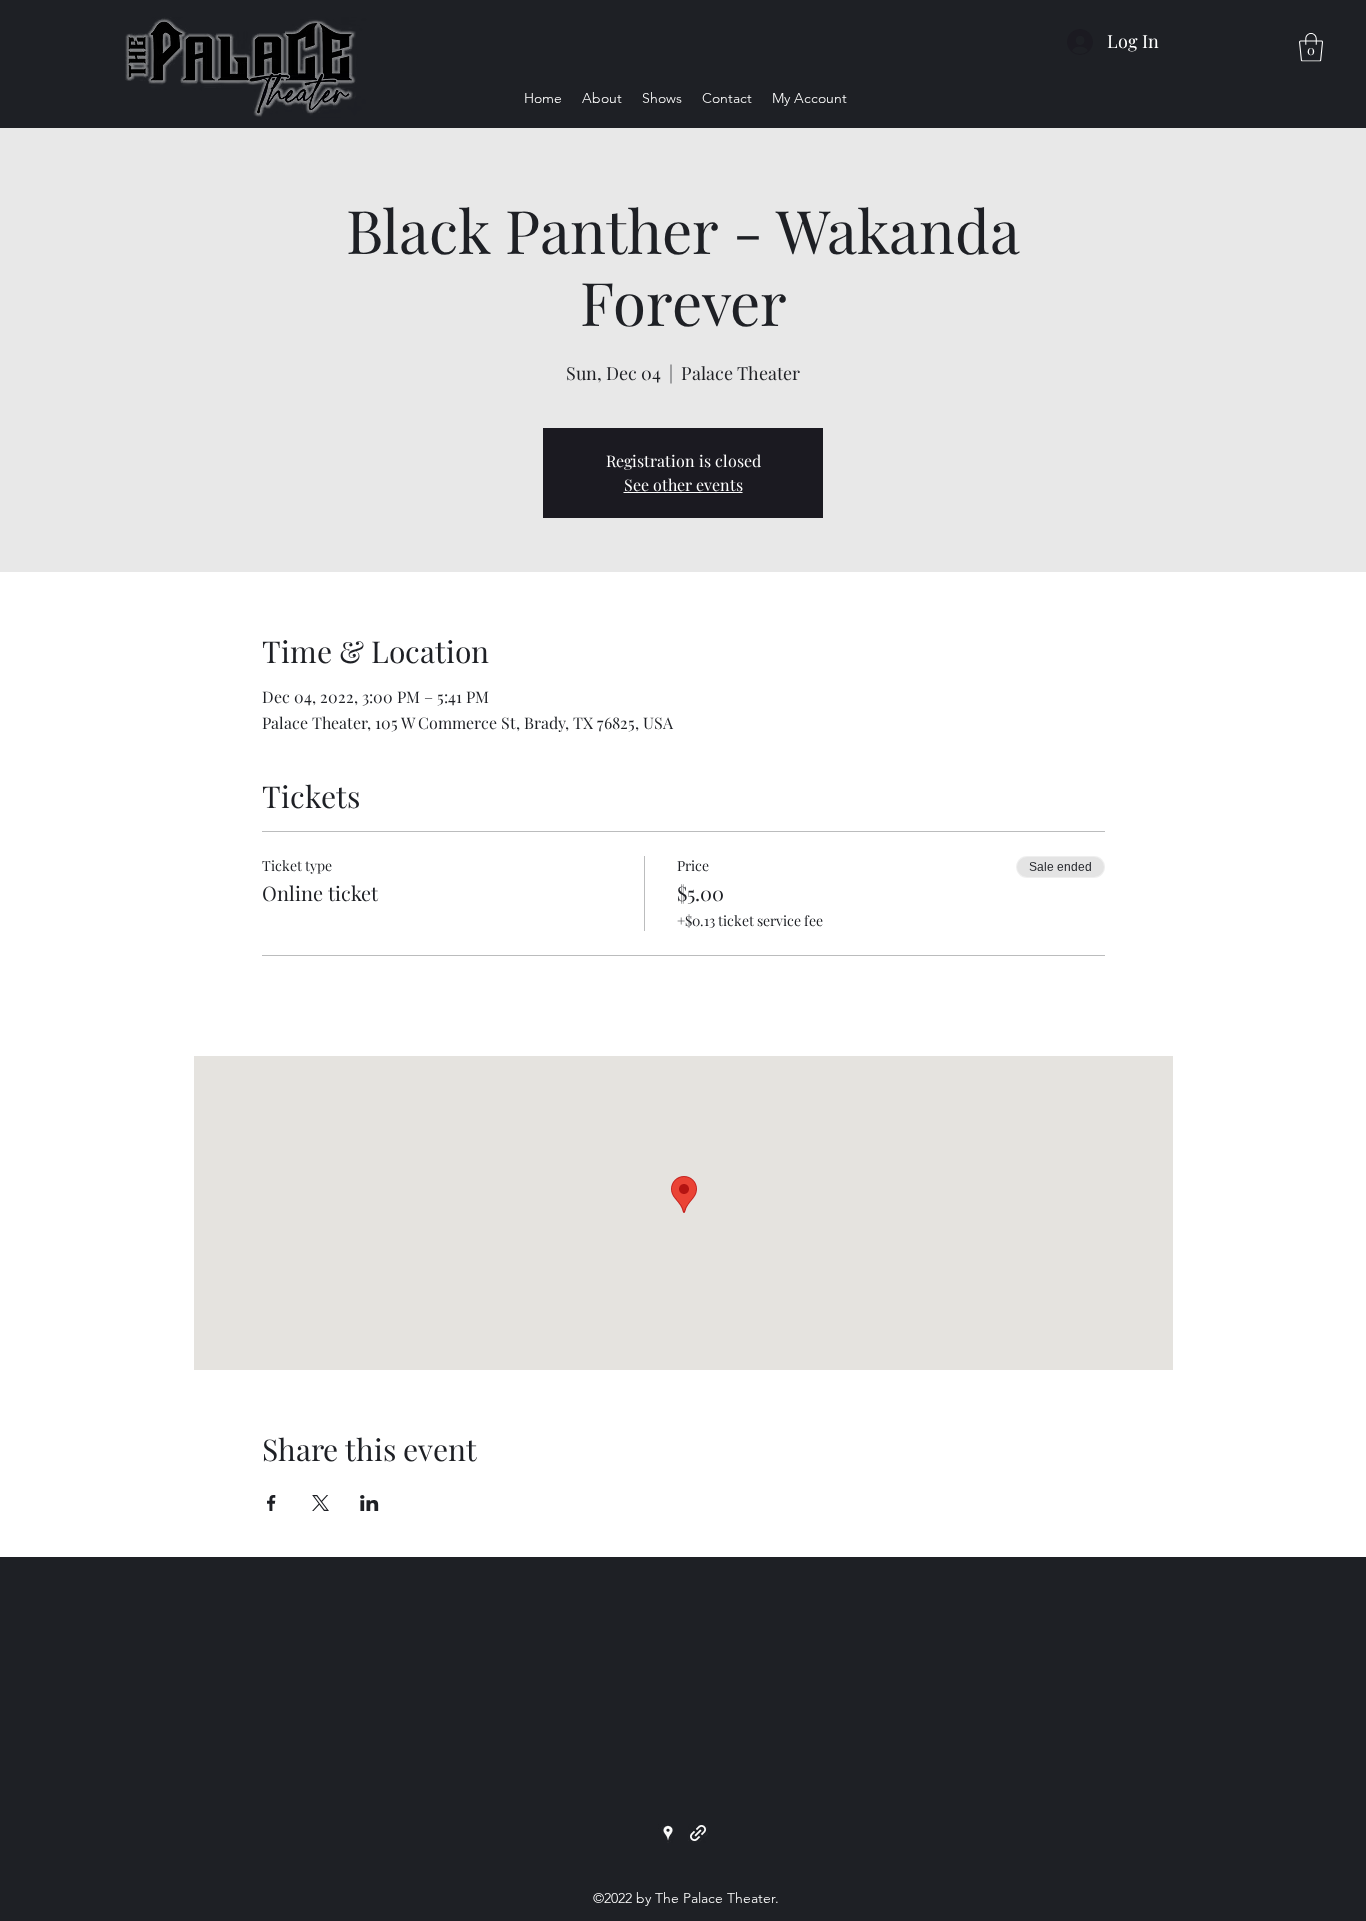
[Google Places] (668, 1833)
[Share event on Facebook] (271, 1503)
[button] (1311, 47)
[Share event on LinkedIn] (369, 1503)
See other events (683, 484)
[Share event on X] (320, 1503)
